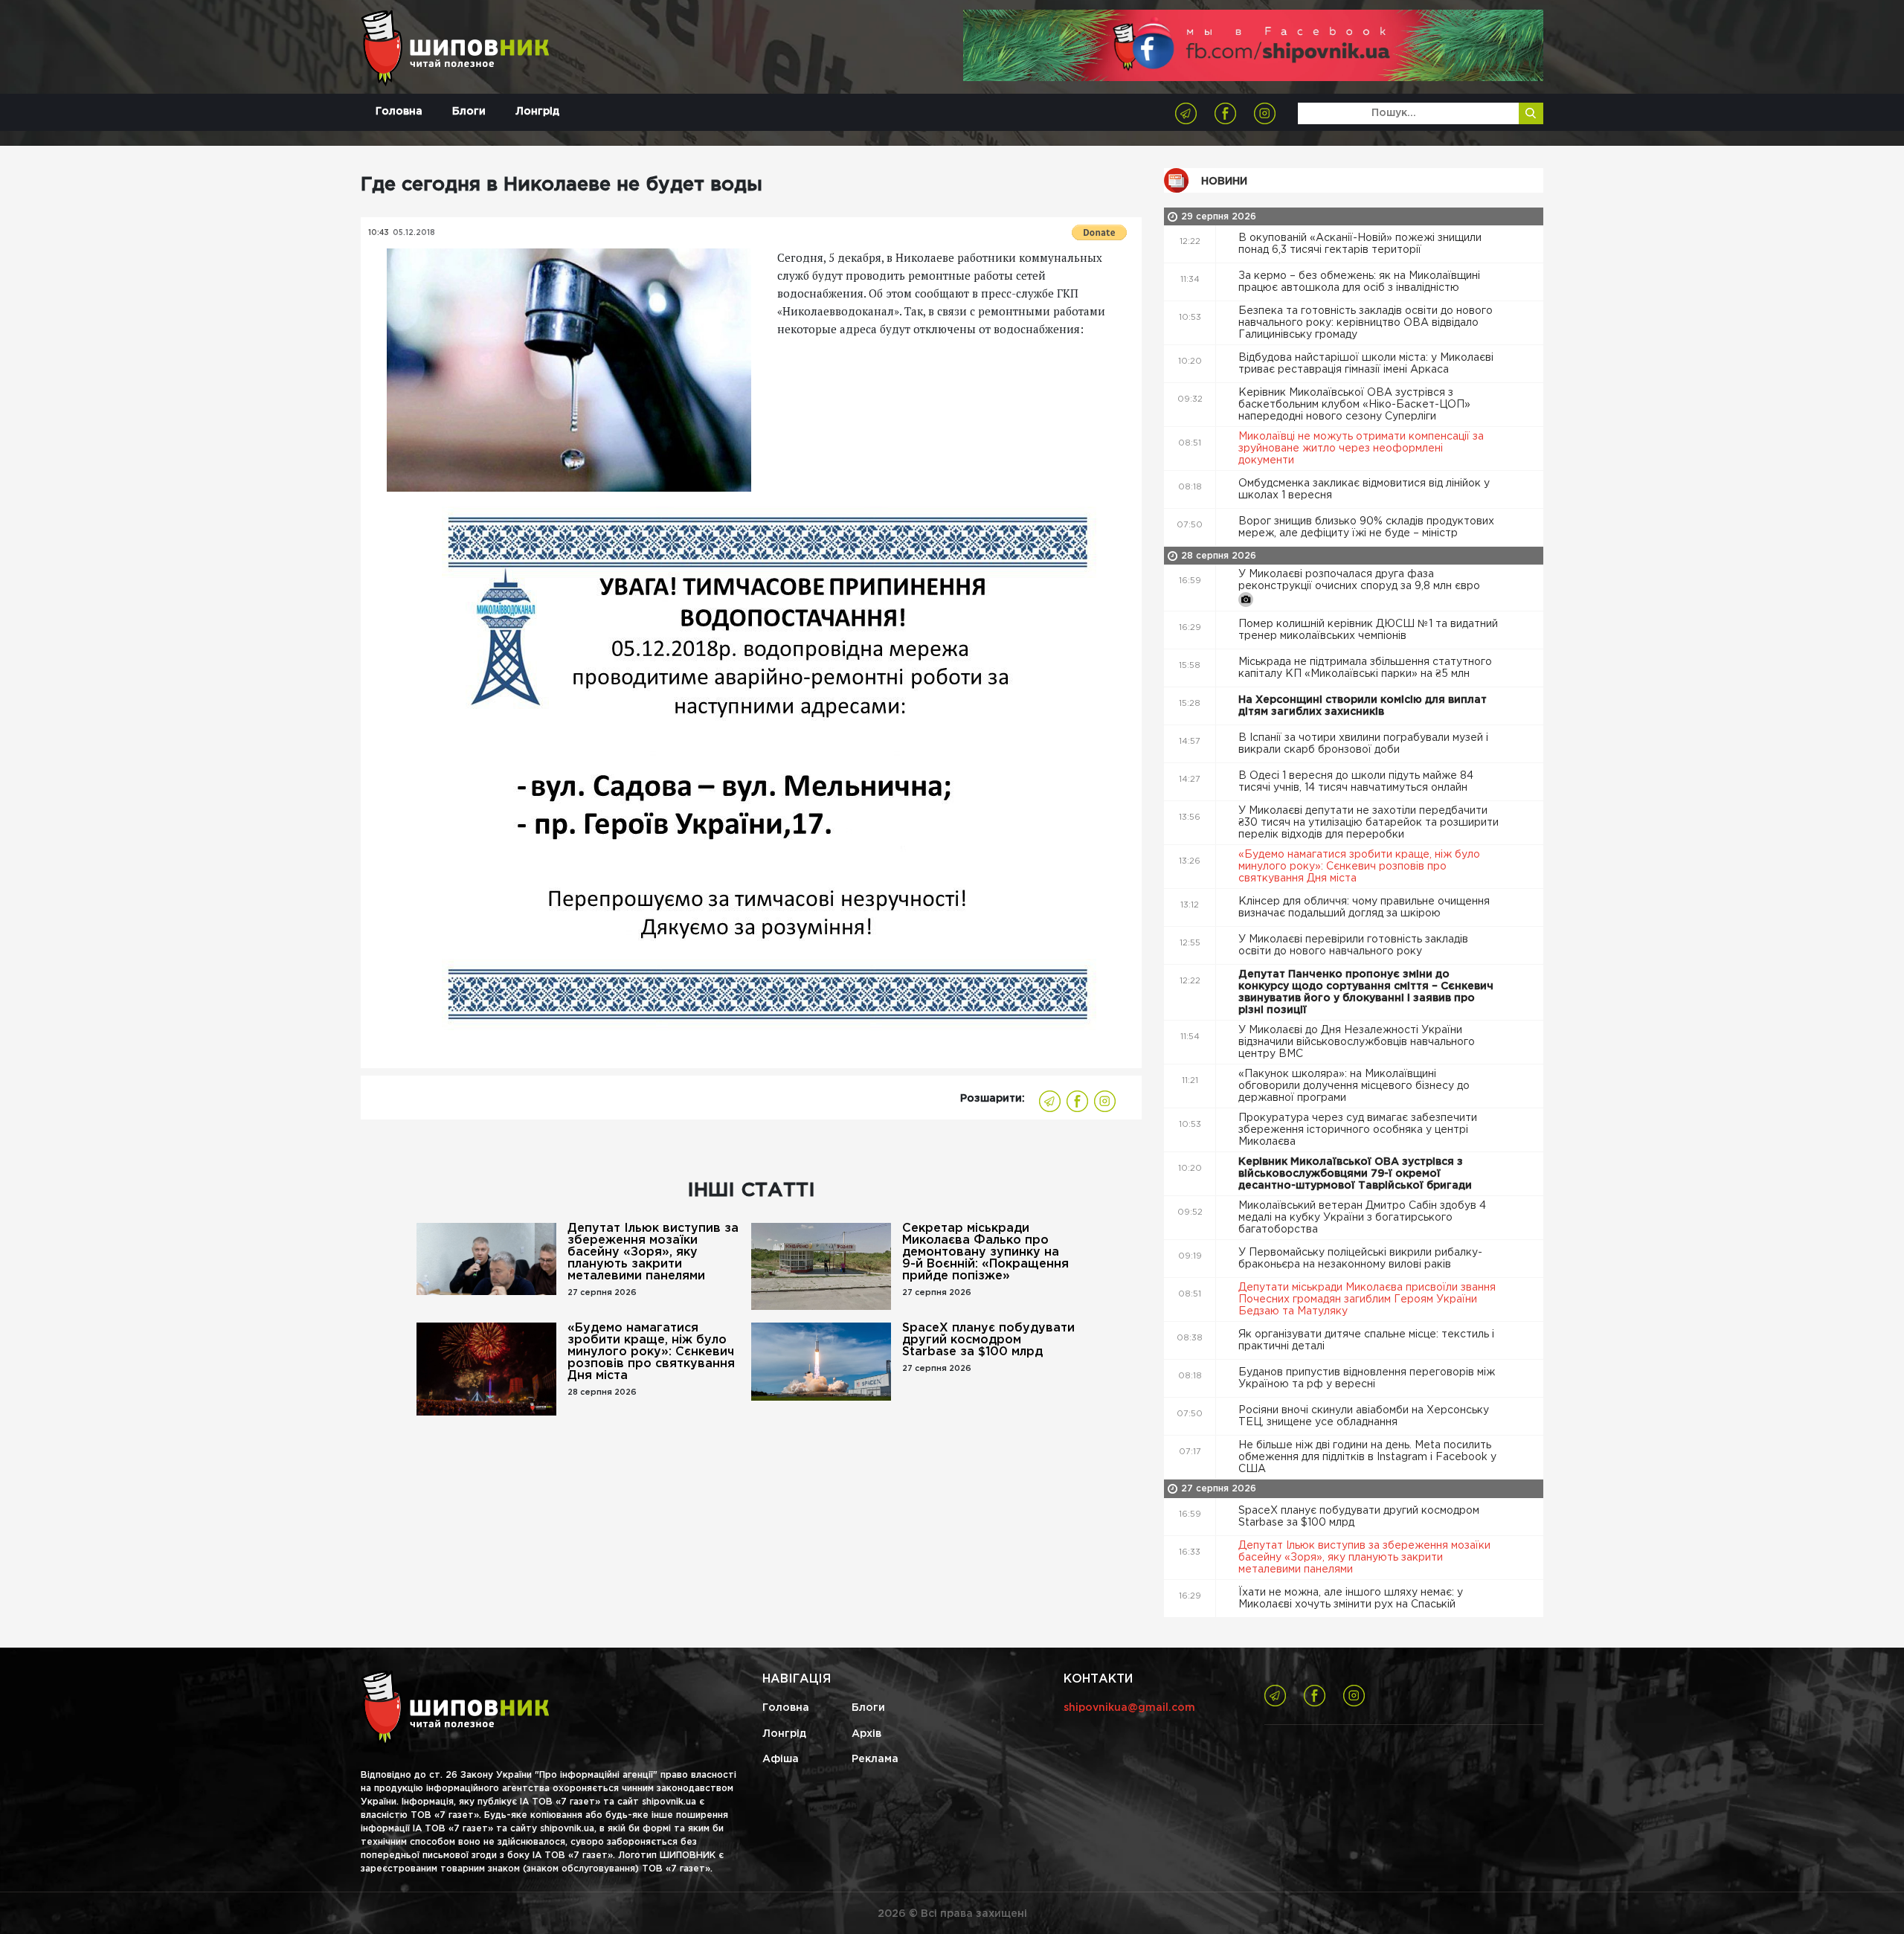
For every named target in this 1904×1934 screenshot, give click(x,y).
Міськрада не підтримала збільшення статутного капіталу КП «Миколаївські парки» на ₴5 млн (1365, 668)
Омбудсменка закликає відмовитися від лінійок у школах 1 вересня (1364, 489)
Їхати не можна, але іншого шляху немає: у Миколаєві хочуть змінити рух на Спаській (1351, 1599)
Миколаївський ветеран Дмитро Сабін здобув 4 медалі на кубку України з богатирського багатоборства (1362, 1218)
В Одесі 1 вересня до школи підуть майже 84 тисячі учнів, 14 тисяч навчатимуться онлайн (1356, 782)
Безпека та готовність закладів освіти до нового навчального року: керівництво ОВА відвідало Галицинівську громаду (1366, 323)
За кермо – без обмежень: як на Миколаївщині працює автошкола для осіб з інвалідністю (1359, 282)
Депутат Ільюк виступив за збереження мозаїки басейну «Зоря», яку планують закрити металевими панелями (653, 1252)
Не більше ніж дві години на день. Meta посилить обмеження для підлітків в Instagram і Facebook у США (1367, 1457)
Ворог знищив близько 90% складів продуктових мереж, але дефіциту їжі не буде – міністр (1366, 527)
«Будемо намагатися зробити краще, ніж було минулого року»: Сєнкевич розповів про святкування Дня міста (651, 1352)
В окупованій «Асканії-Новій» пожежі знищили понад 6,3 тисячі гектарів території (1360, 244)
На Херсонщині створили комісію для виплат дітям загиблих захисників (1363, 706)
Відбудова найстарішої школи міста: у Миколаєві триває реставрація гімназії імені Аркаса (1366, 364)
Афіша (781, 1759)
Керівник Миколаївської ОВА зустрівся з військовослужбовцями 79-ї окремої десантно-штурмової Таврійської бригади (1357, 1174)
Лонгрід (537, 112)
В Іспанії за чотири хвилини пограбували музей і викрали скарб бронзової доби (1363, 744)
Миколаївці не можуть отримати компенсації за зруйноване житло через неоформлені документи (1361, 449)
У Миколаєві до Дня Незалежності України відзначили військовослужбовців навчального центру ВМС (1357, 1042)
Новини (1224, 181)
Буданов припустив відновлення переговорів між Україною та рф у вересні (1367, 1378)
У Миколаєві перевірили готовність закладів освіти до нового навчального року (1353, 945)
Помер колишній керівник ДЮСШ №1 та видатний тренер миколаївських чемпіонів (1368, 630)
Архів (866, 1734)
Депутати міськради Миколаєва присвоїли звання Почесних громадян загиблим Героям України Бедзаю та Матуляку (1367, 1299)
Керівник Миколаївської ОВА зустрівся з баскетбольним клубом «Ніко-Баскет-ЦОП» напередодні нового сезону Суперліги (1354, 405)
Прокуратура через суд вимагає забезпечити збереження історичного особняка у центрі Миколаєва (1358, 1130)
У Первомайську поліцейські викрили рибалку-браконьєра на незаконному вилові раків (1360, 1259)
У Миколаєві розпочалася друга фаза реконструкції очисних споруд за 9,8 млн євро (1361, 580)
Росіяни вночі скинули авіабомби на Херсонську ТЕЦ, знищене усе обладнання (1364, 1416)
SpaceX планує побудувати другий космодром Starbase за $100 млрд (988, 1340)
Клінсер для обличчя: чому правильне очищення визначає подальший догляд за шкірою (1364, 907)
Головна (399, 112)
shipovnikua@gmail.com (1129, 1708)
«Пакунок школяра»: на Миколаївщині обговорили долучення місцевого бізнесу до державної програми (1354, 1086)
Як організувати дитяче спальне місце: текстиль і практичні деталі (1366, 1340)
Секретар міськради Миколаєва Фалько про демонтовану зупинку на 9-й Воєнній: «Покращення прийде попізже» (985, 1252)
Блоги (469, 112)
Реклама (875, 1759)
